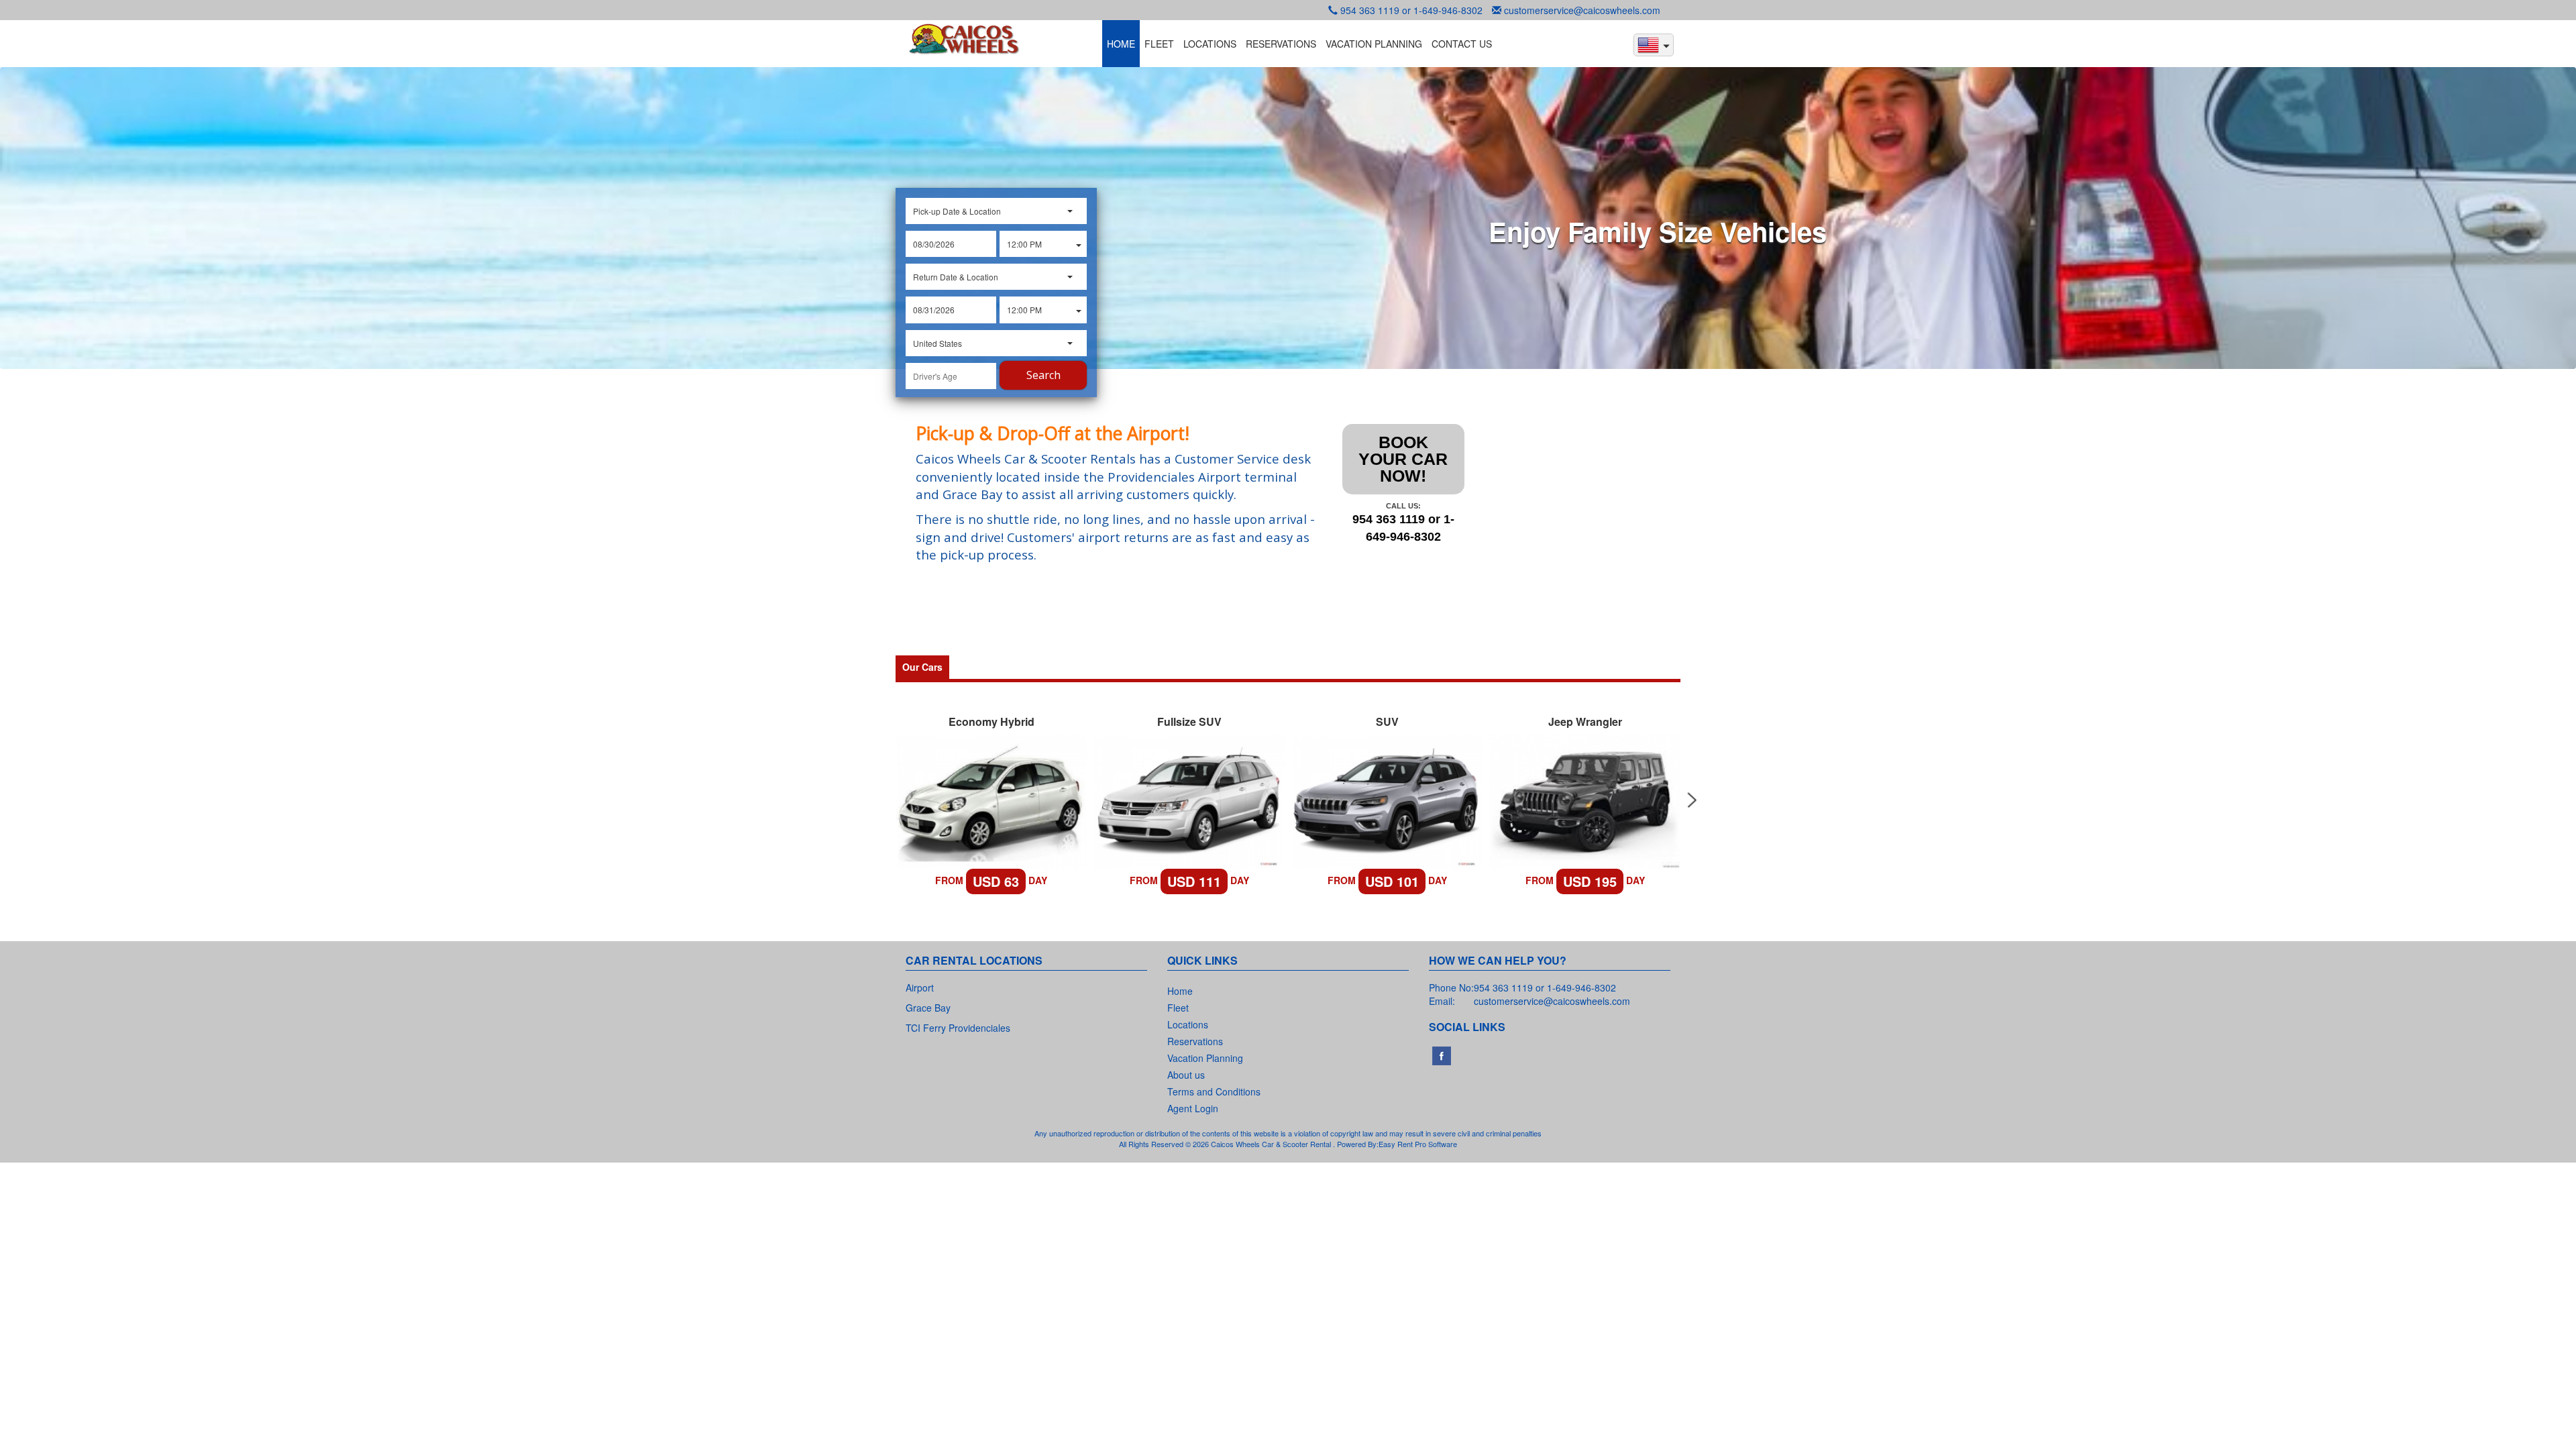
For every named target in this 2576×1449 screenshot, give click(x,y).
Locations (1188, 1024)
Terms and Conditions (1214, 1091)
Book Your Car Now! (1403, 459)
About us (1186, 1075)
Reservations (1195, 1041)
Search (1043, 375)
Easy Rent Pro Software (1418, 1144)
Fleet (1178, 1008)
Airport (920, 987)
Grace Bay (928, 1008)
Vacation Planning (1205, 1058)
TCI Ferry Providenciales (958, 1028)
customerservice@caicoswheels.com (1582, 10)
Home (1180, 991)
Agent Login (1193, 1108)
